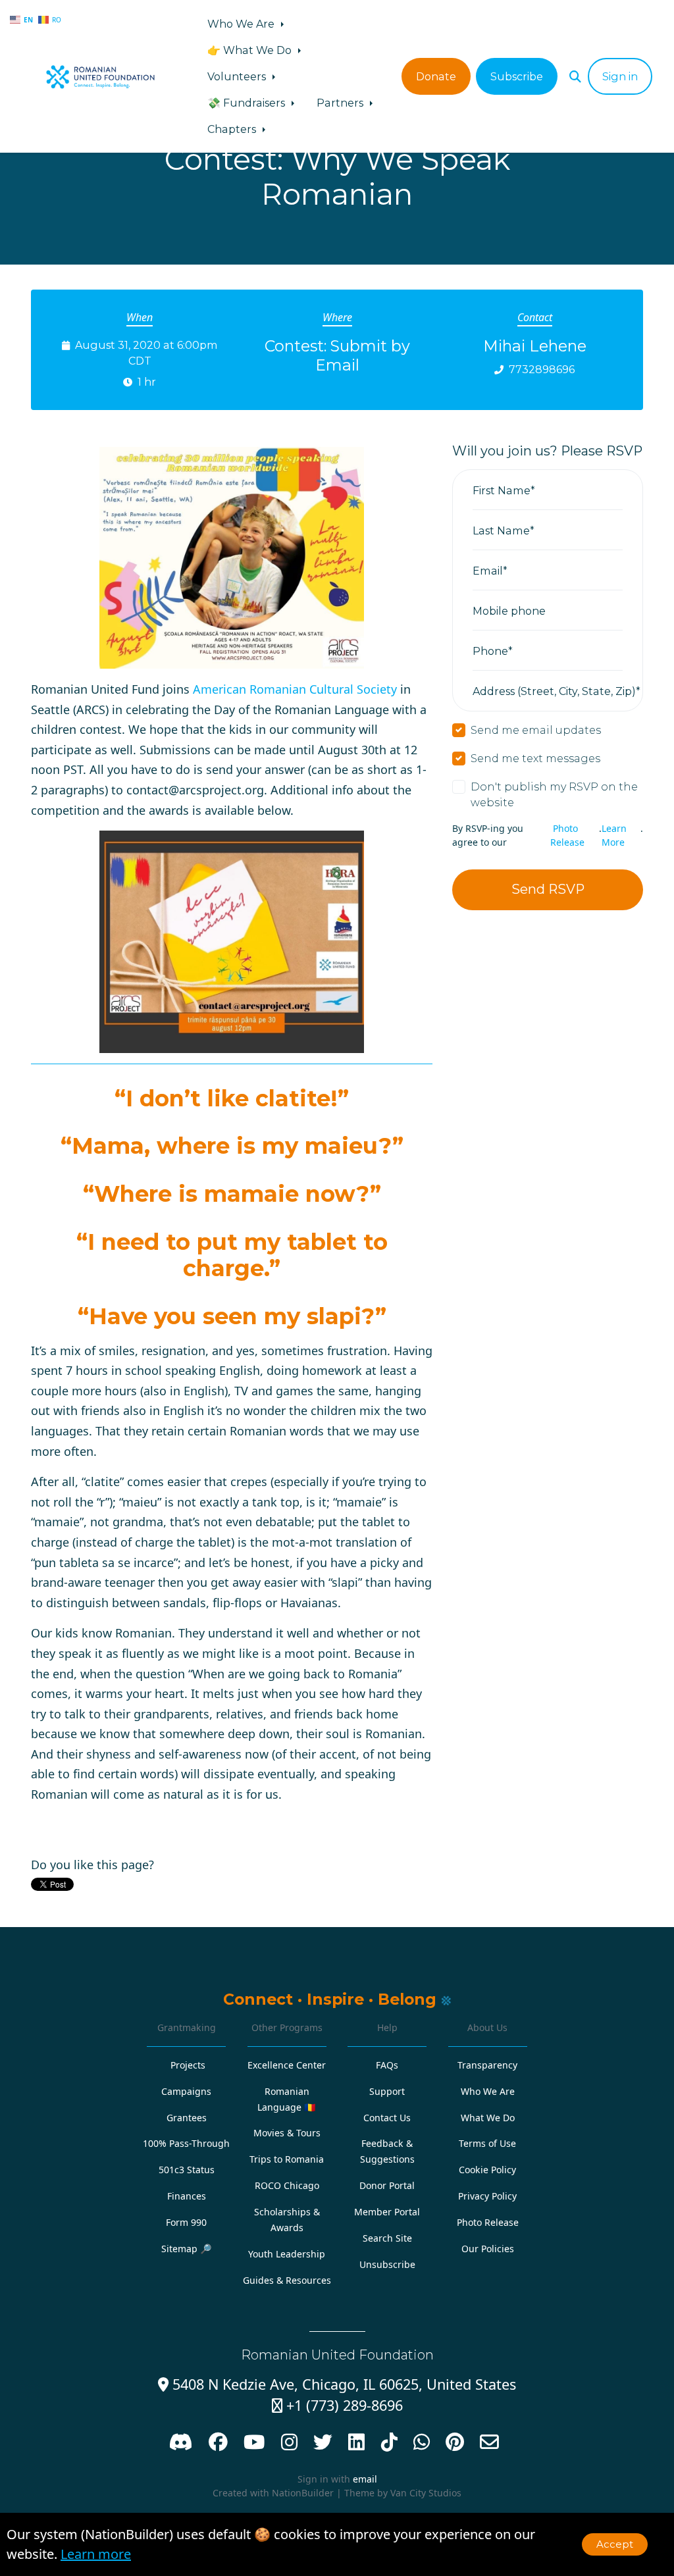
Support (387, 2091)
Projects (188, 2065)
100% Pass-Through (186, 2143)
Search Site (387, 2238)
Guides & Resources (287, 2280)
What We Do (488, 2118)
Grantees (187, 2118)
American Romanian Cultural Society (295, 689)
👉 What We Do (251, 50)
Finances (187, 2196)
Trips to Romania (287, 2159)
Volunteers (238, 76)
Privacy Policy (487, 2196)
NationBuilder (303, 2493)
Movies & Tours (287, 2133)
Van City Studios (426, 2493)
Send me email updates (536, 730)
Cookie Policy (487, 2170)
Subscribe (517, 76)
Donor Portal (387, 2185)
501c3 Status (187, 2170)
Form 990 (186, 2222)
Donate (436, 76)
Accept (615, 2544)
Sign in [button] (620, 76)
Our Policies (488, 2249)
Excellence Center (287, 2065)
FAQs (387, 2065)
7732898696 (542, 369)
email (365, 2479)
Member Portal (387, 2212)
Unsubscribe (387, 2264)
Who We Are (242, 24)
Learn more (96, 2554)
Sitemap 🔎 (187, 2249)
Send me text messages (535, 758)
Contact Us (387, 2118)
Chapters (233, 129)
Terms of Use (487, 2143)
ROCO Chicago (287, 2185)
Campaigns (186, 2091)
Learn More (614, 835)
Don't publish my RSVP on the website (554, 794)
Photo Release (567, 835)
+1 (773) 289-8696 (337, 2405)
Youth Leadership (287, 2254)
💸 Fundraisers (247, 103)
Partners (341, 103)
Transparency (487, 2065)
